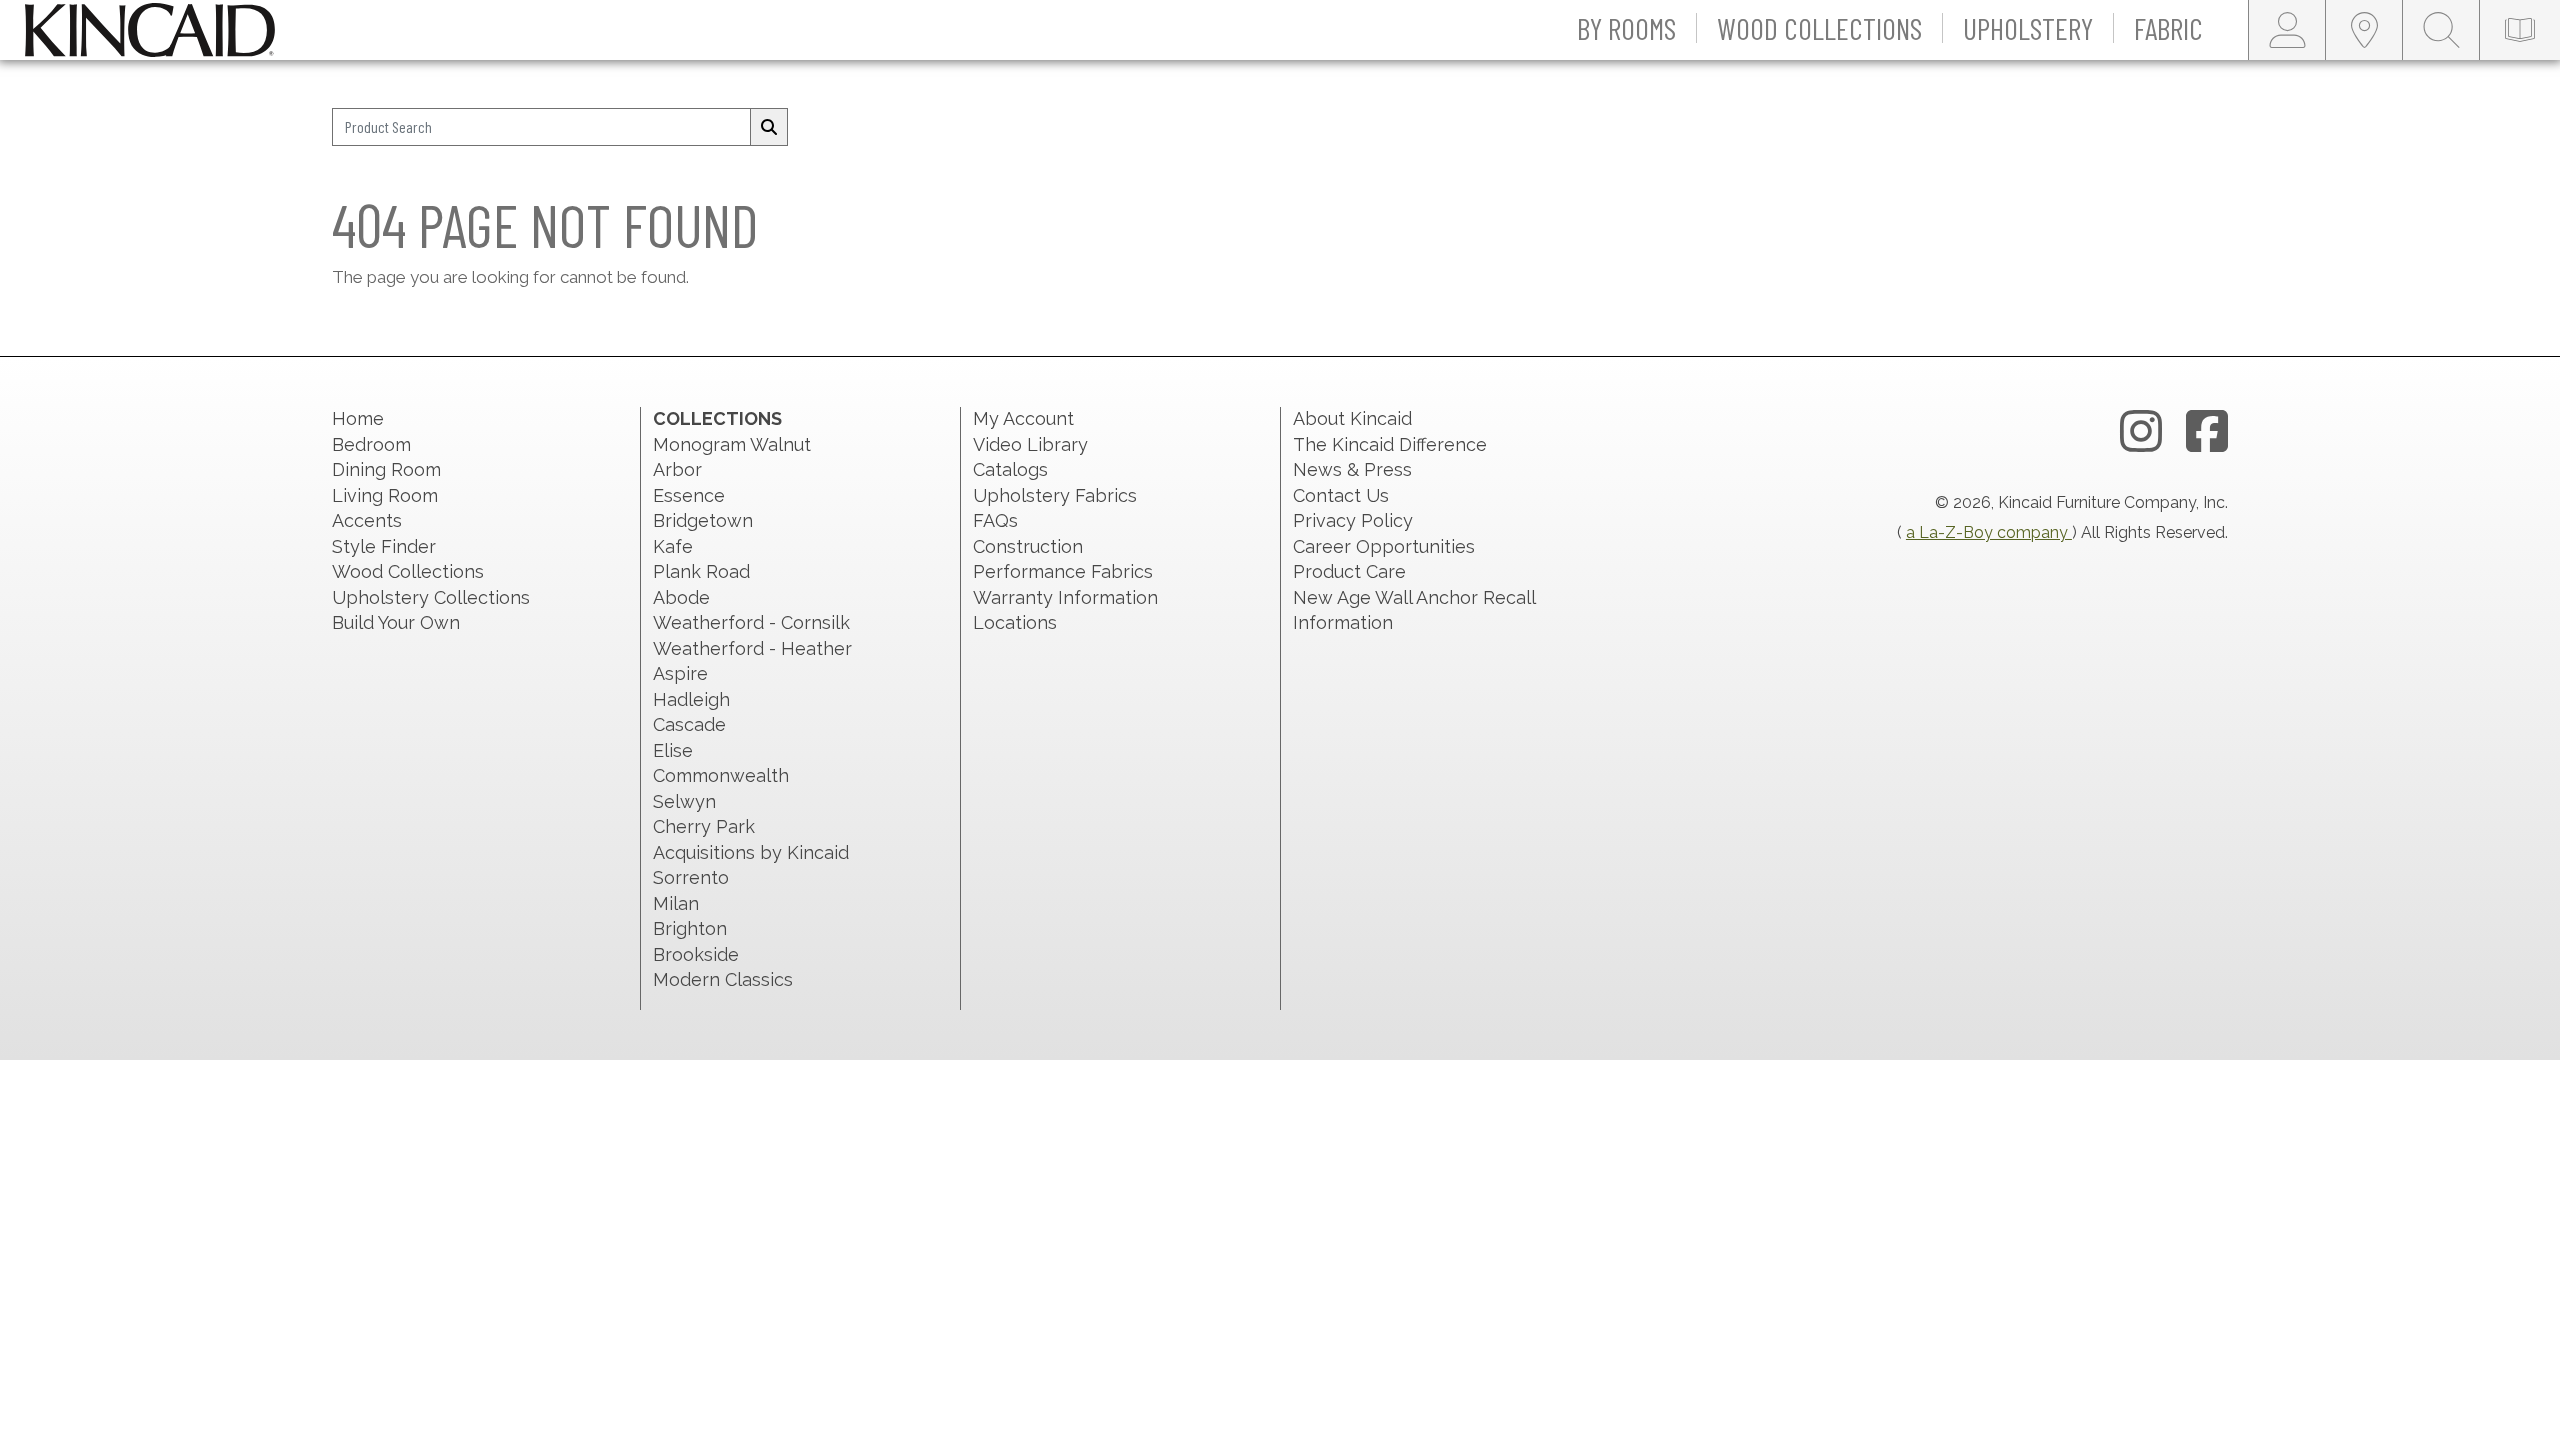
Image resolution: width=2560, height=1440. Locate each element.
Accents (367, 520)
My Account (1023, 418)
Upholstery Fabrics (1055, 495)
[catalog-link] (2520, 30)
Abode (681, 597)
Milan (676, 903)
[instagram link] (2141, 432)
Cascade (689, 724)
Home (358, 418)
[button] (1627, 30)
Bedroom (371, 444)
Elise (673, 750)
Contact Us (1341, 495)
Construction (1028, 546)
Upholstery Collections (431, 597)
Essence (689, 495)
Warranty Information (1065, 597)
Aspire (680, 673)
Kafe (673, 546)
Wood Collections (408, 571)
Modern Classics (723, 979)
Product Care (1349, 571)
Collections (717, 418)
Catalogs (1010, 469)
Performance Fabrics (1063, 571)
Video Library (1030, 444)
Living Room (385, 495)
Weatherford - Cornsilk (751, 622)
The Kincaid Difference (1390, 444)
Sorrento (691, 877)
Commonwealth (721, 775)
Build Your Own (396, 622)
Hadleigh (691, 699)
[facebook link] (2207, 432)
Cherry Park (704, 826)
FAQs (995, 520)
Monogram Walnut (732, 444)
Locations (1015, 622)
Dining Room (386, 469)
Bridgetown (703, 520)
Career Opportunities (1384, 546)
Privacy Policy (1353, 520)
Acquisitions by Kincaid (751, 852)
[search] (769, 127)
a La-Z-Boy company (1989, 532)
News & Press (1352, 469)
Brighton (690, 928)
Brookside (696, 954)
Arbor (677, 469)
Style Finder (384, 546)
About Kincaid (1352, 418)
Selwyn (684, 801)
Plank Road (701, 571)
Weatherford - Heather (752, 648)
